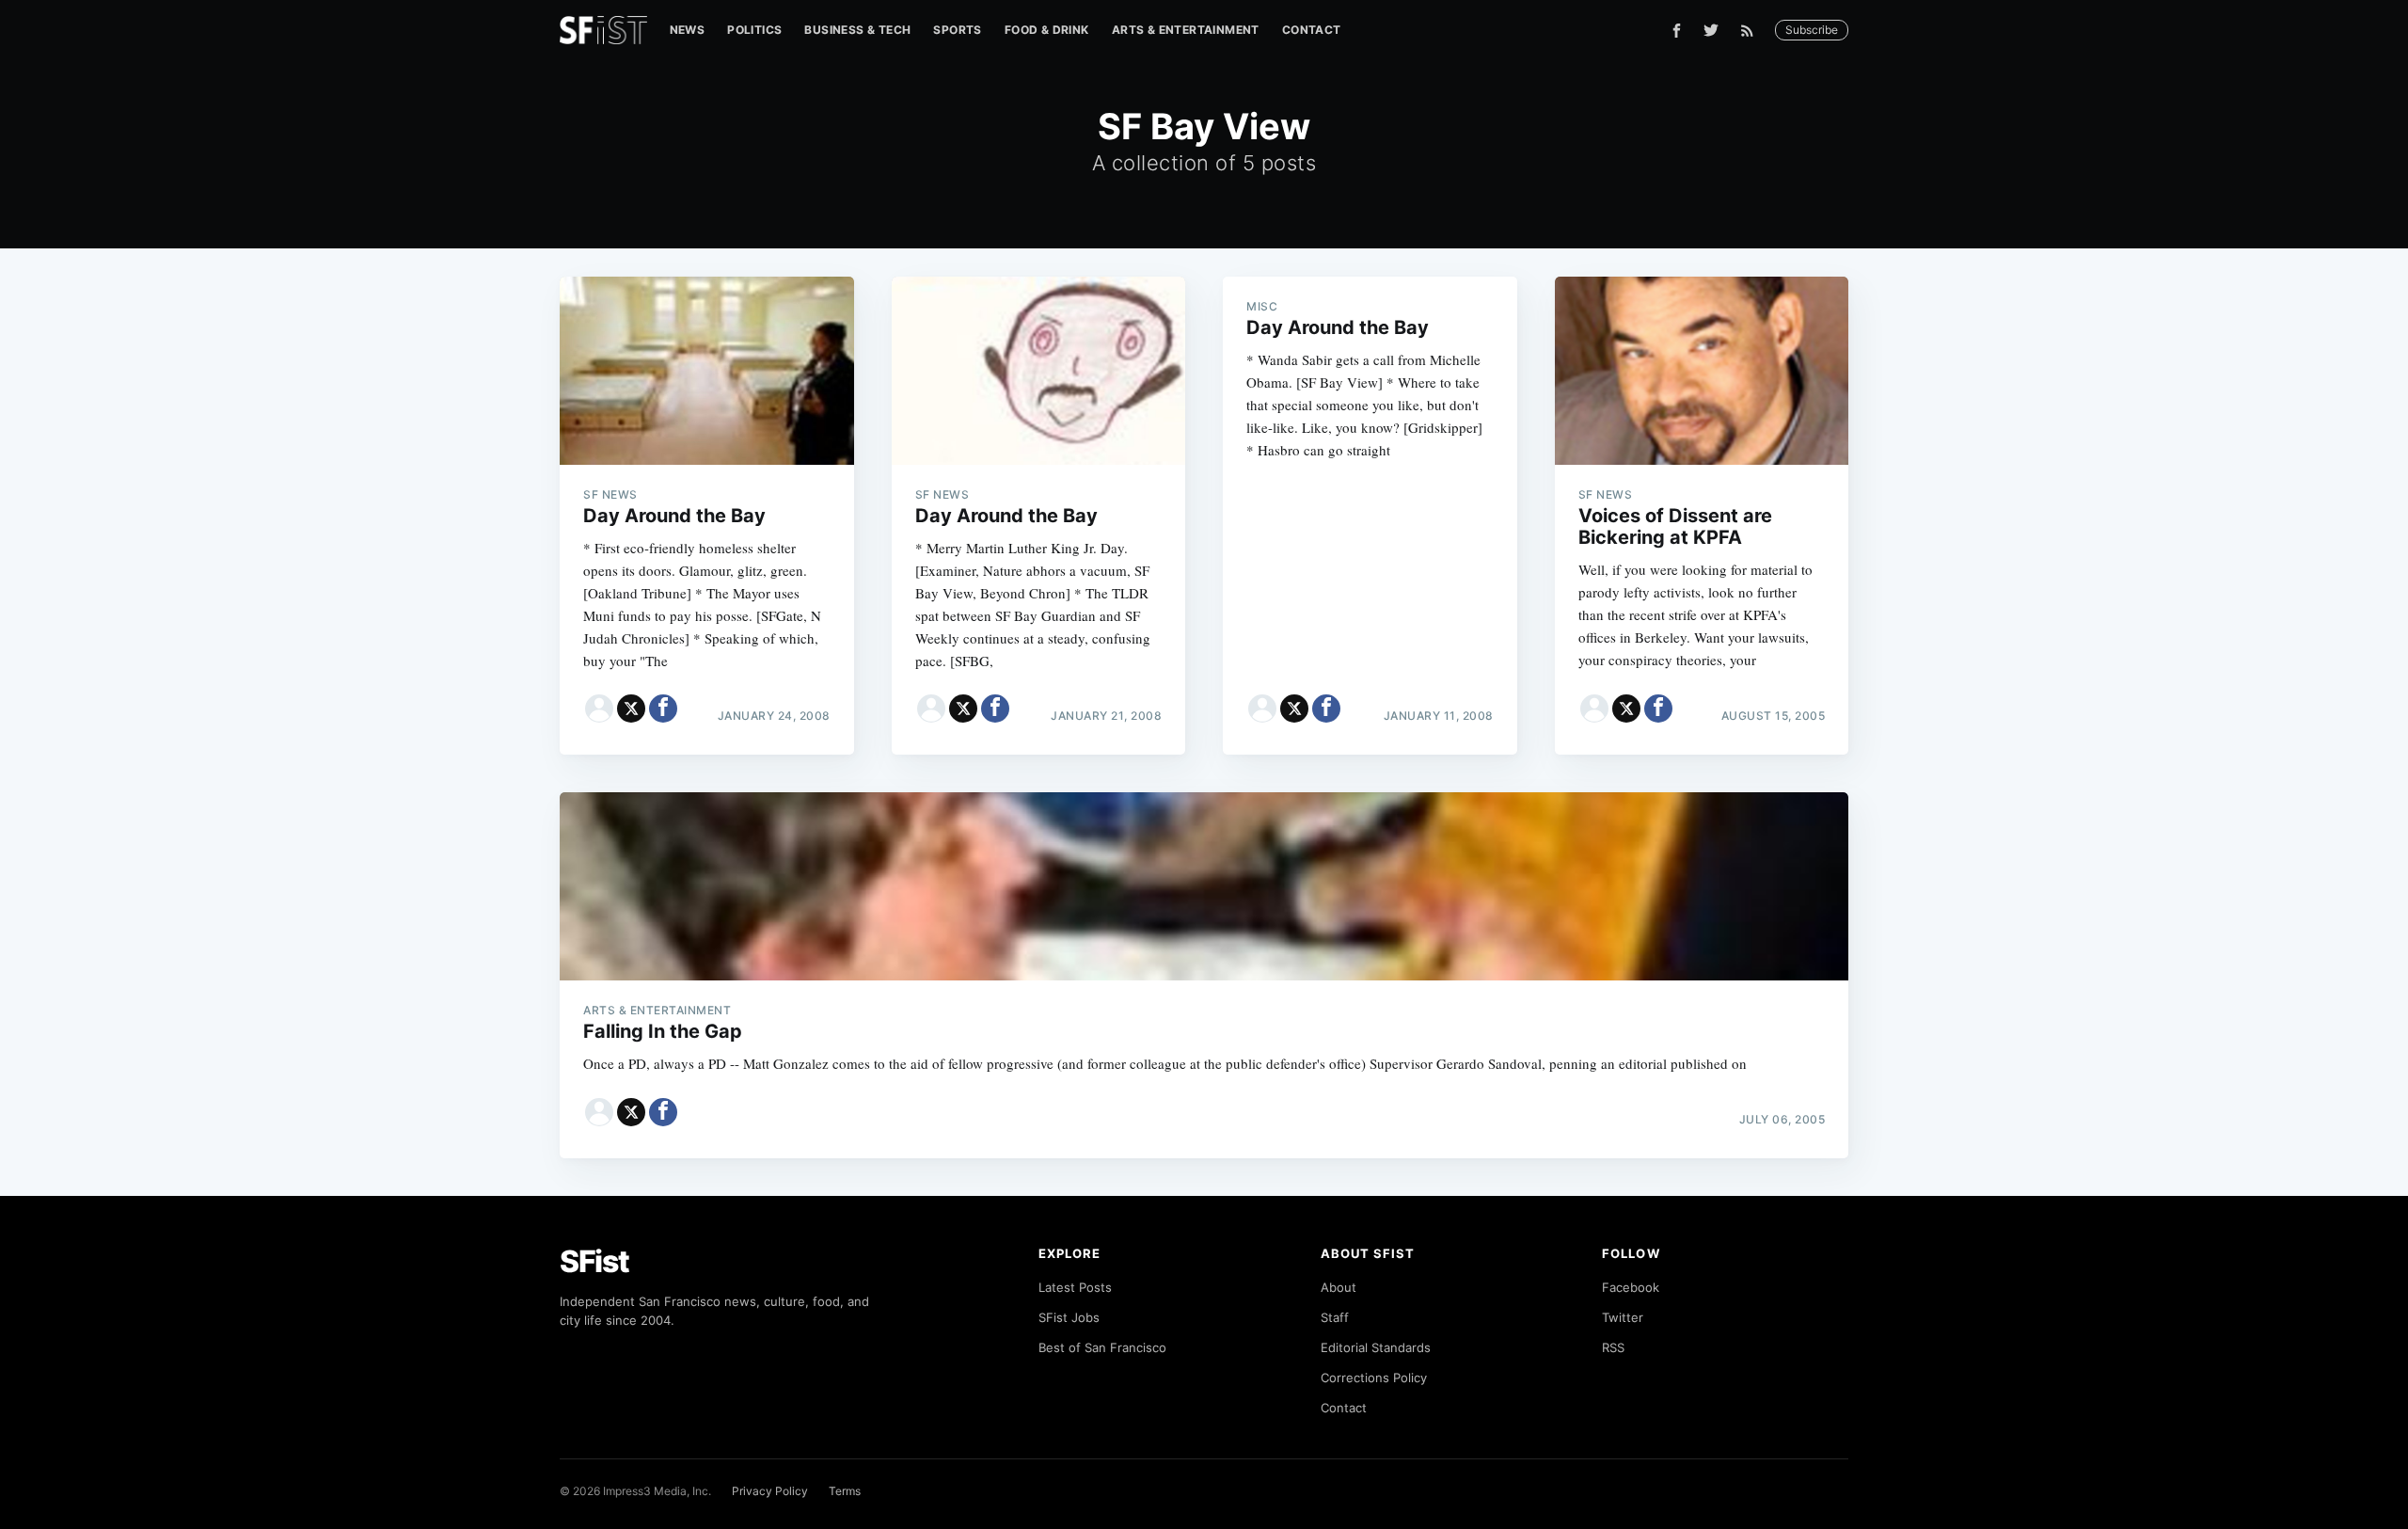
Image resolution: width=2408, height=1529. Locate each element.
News (688, 30)
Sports (957, 30)
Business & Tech (857, 30)
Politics (754, 30)
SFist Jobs (1069, 1317)
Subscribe (1812, 30)
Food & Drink (1047, 30)
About (1339, 1287)
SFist (594, 1261)
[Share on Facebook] (663, 709)
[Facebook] (1677, 31)
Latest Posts (1075, 1287)
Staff (1335, 1317)
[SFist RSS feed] (1752, 31)
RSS (1613, 1347)
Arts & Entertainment (1186, 30)
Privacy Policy (770, 1491)
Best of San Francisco (1102, 1347)
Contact (1312, 30)
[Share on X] (631, 709)
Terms (845, 1491)
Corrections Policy (1374, 1378)
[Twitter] (1711, 30)
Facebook (1631, 1287)
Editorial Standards (1376, 1347)
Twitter (1623, 1317)
